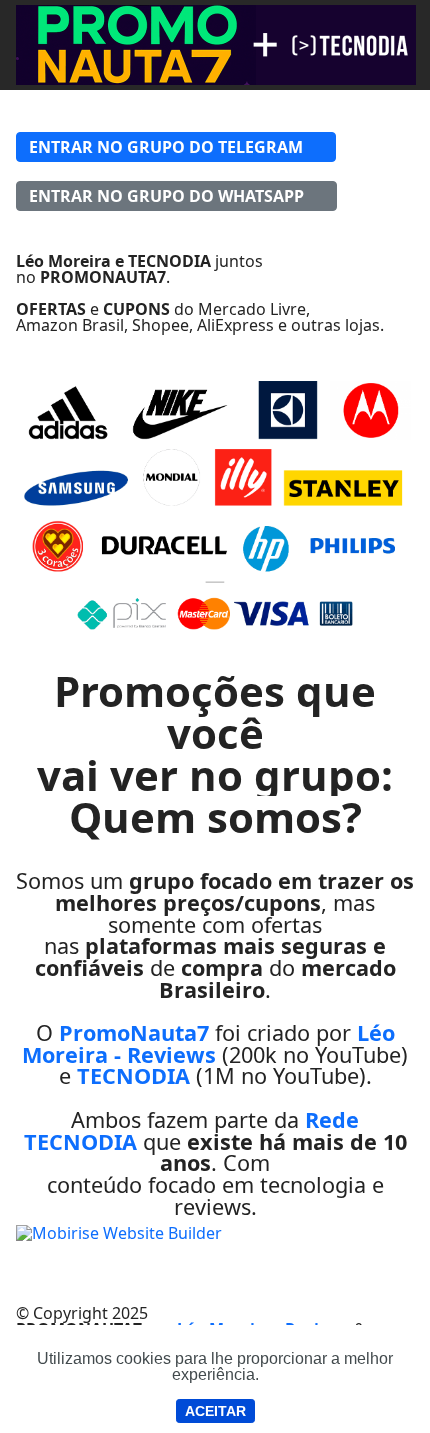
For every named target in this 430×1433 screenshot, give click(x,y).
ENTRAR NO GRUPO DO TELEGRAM (166, 147)
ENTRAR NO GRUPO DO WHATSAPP (166, 196)
